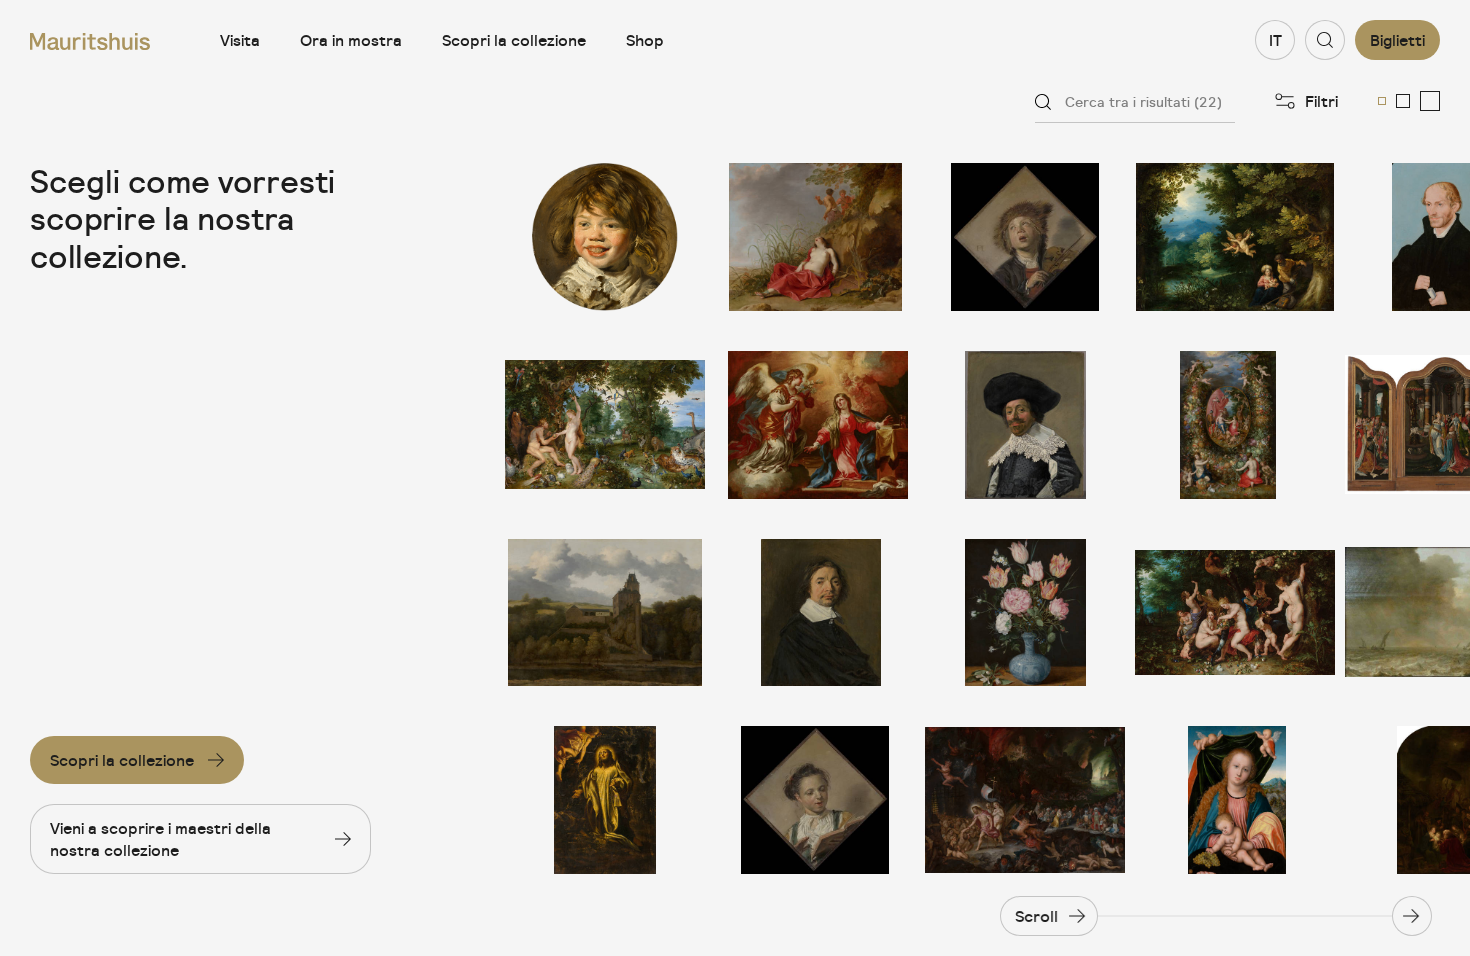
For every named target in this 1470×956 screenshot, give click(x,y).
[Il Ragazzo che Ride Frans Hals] (605, 237)
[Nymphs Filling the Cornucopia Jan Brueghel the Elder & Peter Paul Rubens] (1235, 613)
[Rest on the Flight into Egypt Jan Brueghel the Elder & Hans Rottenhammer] (1235, 237)
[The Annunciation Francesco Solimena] (815, 425)
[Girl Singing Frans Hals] (815, 800)
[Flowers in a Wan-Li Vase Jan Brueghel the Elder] (1025, 613)
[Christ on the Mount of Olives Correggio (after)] (605, 800)
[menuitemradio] (1382, 101)
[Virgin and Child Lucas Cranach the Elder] (1235, 800)
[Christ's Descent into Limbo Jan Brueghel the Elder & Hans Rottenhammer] (1025, 800)
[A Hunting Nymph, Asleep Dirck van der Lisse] (815, 237)
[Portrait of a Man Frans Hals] (815, 613)
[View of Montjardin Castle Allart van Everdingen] (605, 613)
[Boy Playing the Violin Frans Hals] (1025, 237)
